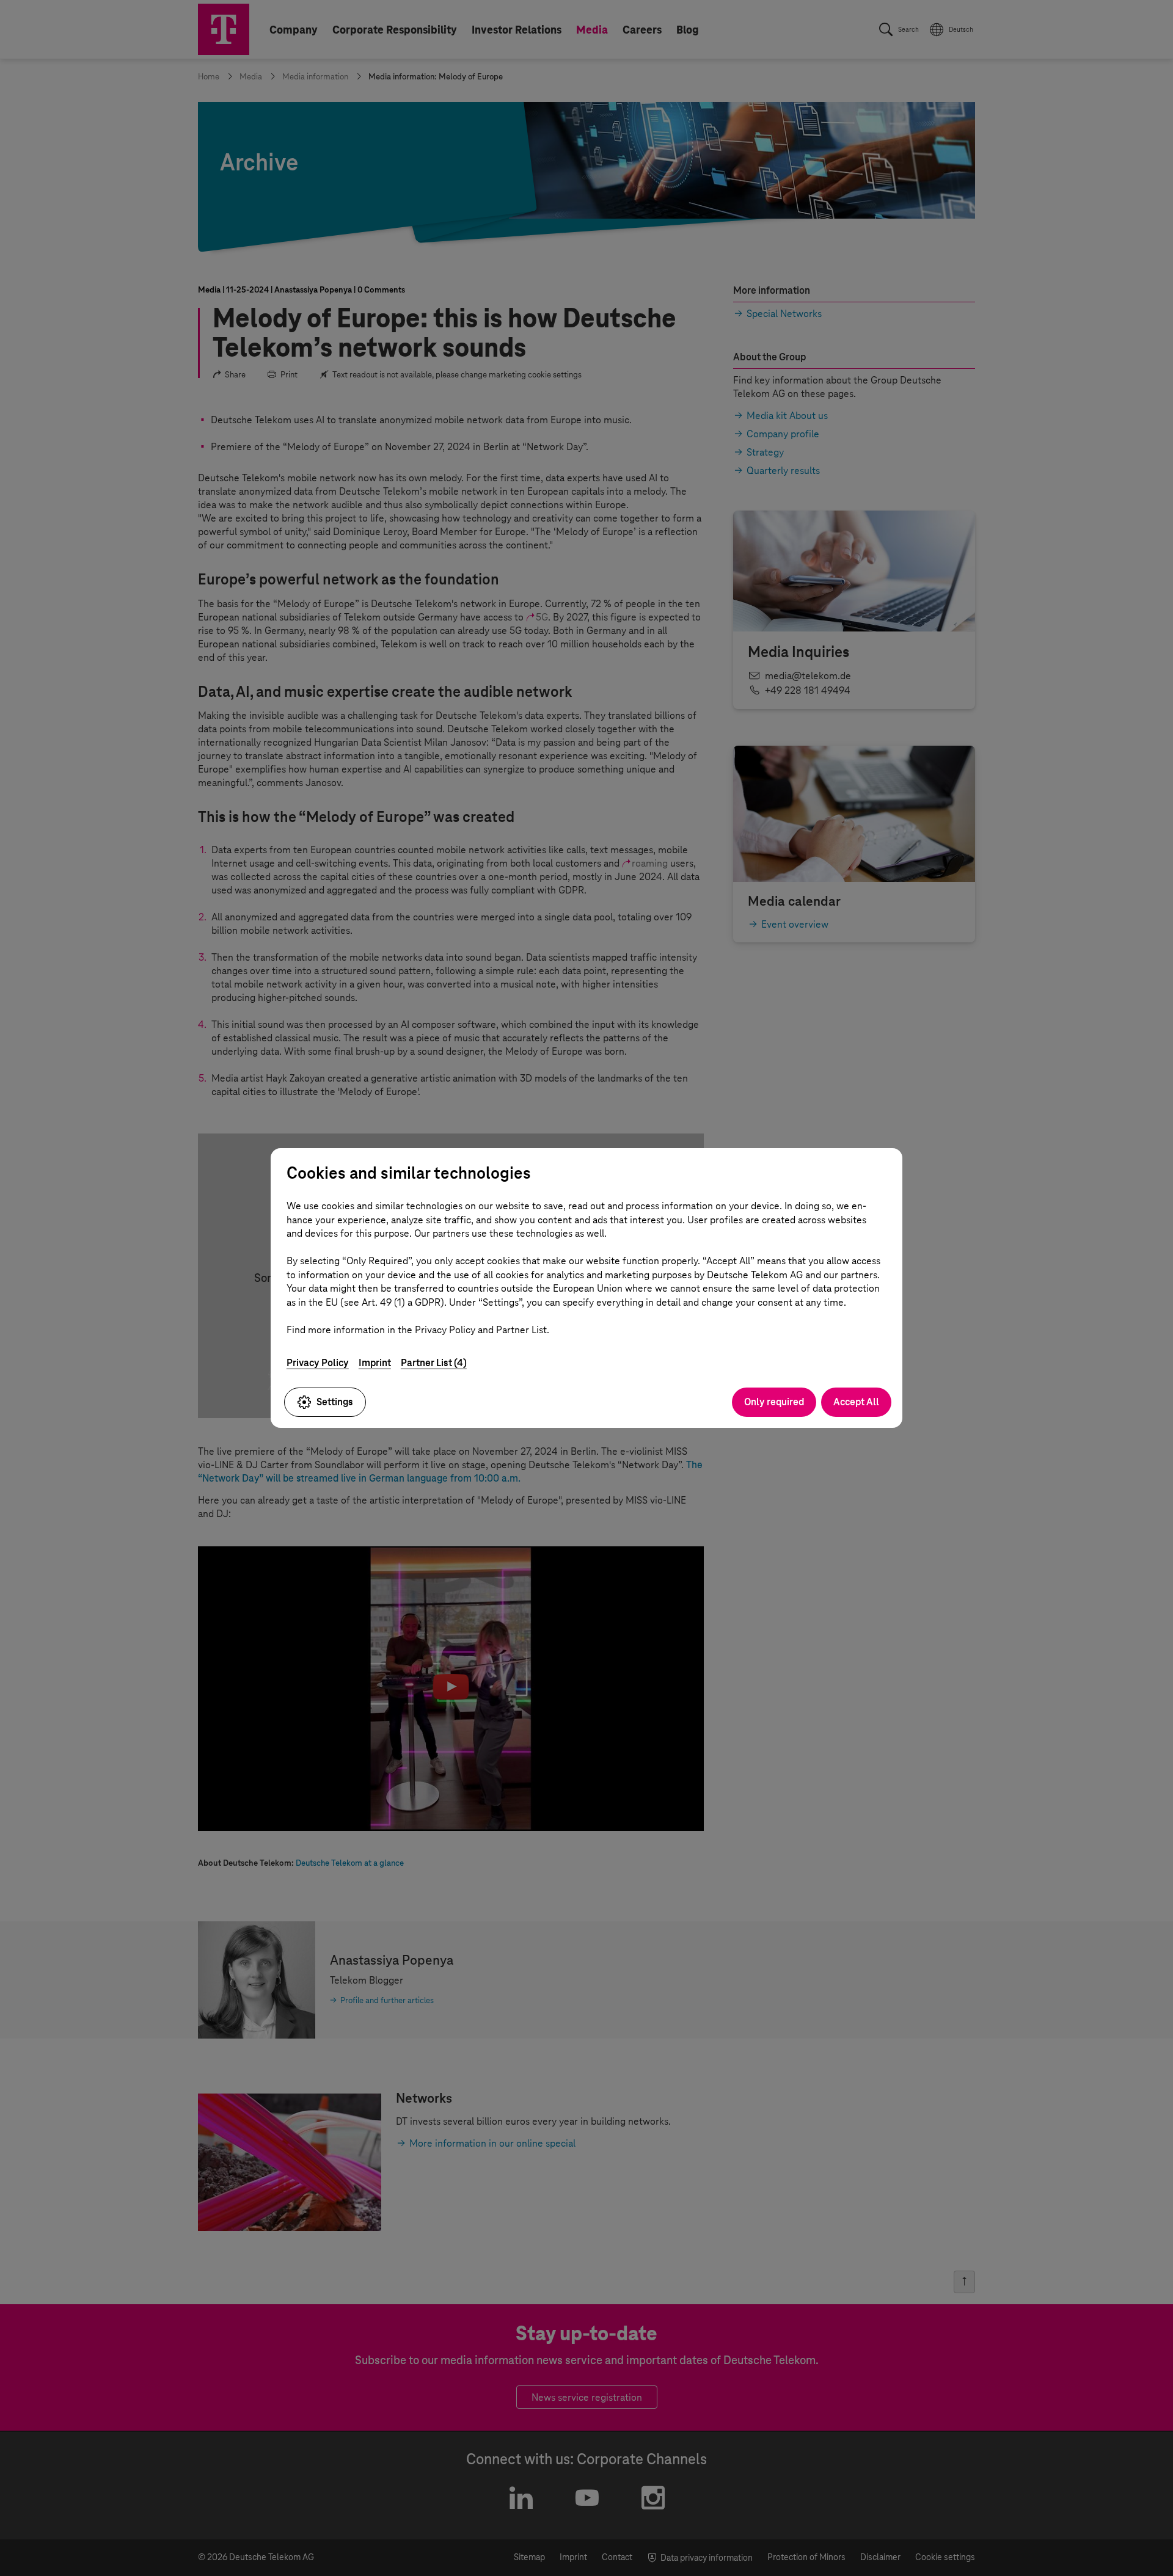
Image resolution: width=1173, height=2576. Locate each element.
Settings (335, 1402)
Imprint (375, 1363)
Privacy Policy (318, 1363)
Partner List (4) (434, 1363)
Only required (774, 1402)
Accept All (856, 1402)
